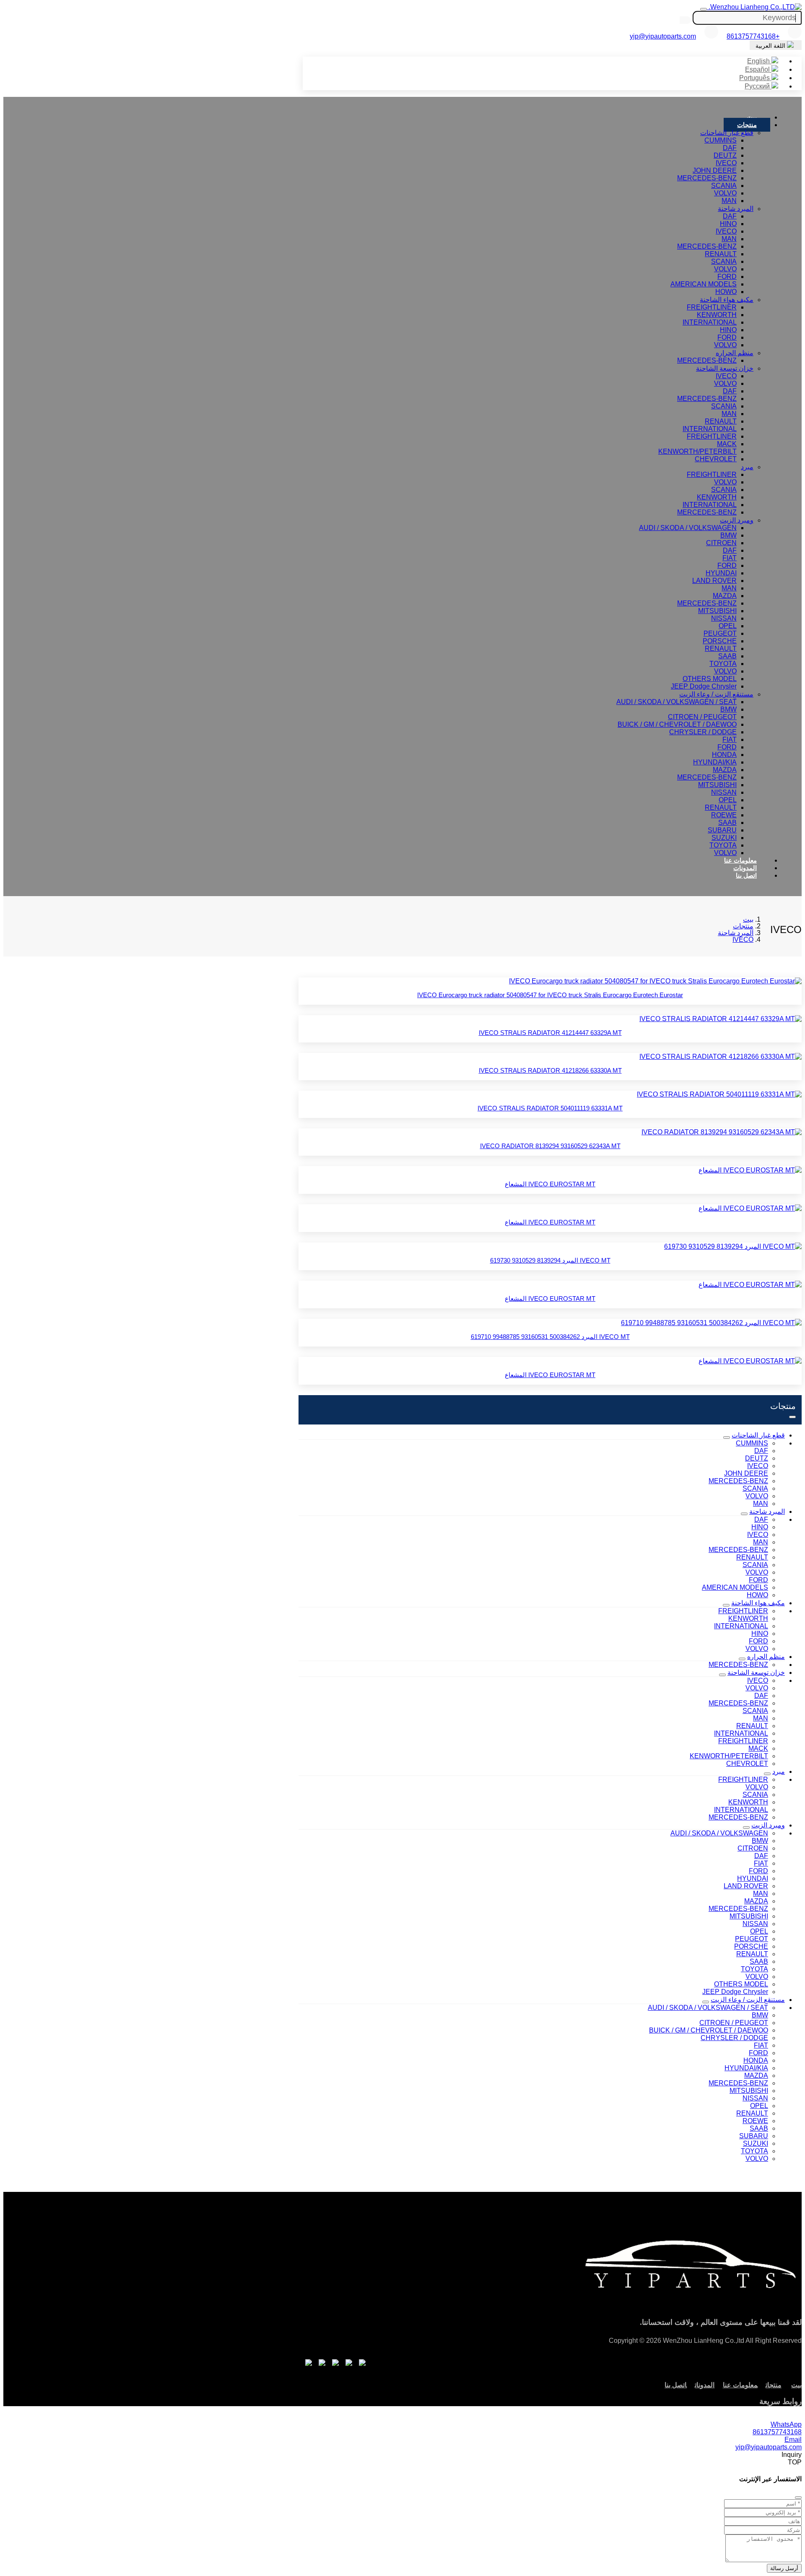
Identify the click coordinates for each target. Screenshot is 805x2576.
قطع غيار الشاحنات (727, 133)
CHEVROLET (716, 459)
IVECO (726, 163)
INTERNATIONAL (710, 322)
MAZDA (725, 596)
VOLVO (725, 193)
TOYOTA (723, 664)
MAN (729, 201)
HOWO (726, 292)
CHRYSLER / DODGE (703, 732)
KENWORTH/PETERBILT (697, 451)
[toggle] (704, 9)
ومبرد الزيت (737, 520)
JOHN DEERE (715, 170)
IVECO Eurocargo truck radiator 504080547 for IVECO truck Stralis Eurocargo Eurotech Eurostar (550, 995)
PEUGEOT (720, 633)
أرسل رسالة (784, 2568)
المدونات (745, 868)
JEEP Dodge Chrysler (704, 686)
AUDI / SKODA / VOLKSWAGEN (688, 528)
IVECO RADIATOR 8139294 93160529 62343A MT (550, 1146)
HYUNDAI (721, 573)
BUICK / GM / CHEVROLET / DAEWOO (677, 724)
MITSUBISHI (717, 611)
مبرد (747, 467)
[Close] (798, 2498)
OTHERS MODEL (710, 679)
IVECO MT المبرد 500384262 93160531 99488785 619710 (550, 1337)
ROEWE (724, 815)
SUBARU (722, 830)
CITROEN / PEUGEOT (702, 717)
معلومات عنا (740, 860)
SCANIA (724, 186)
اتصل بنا (746, 875)
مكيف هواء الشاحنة (727, 300)
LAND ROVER (714, 581)
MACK (727, 444)
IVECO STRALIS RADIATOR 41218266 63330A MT (550, 1070)
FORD (727, 277)
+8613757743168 (753, 36)
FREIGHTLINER (712, 307)
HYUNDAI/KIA (715, 762)
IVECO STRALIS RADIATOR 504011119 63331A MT (550, 1108)
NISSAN (724, 618)
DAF (730, 148)
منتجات (747, 125)
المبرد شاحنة (736, 209)
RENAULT (721, 254)
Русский (758, 86)
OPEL (728, 626)
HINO (728, 224)
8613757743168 (777, 2432)
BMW (728, 535)
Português (755, 78)
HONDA (724, 755)
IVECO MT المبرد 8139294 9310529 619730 (550, 1260)
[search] (685, 20)
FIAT (730, 558)
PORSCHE (720, 641)
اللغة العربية (771, 46)
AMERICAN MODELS (704, 284)
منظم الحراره (735, 353)
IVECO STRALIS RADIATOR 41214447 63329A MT (550, 1033)
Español (758, 69)
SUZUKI (724, 838)
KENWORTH (717, 315)
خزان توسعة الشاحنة (725, 368)
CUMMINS (721, 140)
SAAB (727, 656)
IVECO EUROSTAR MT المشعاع (550, 1184)
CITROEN (721, 543)
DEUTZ (725, 155)
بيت (752, 117)
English (759, 61)
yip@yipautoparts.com (663, 36)
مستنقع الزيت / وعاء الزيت (716, 694)
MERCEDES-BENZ (707, 178)
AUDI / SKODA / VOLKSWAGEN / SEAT (676, 702)
